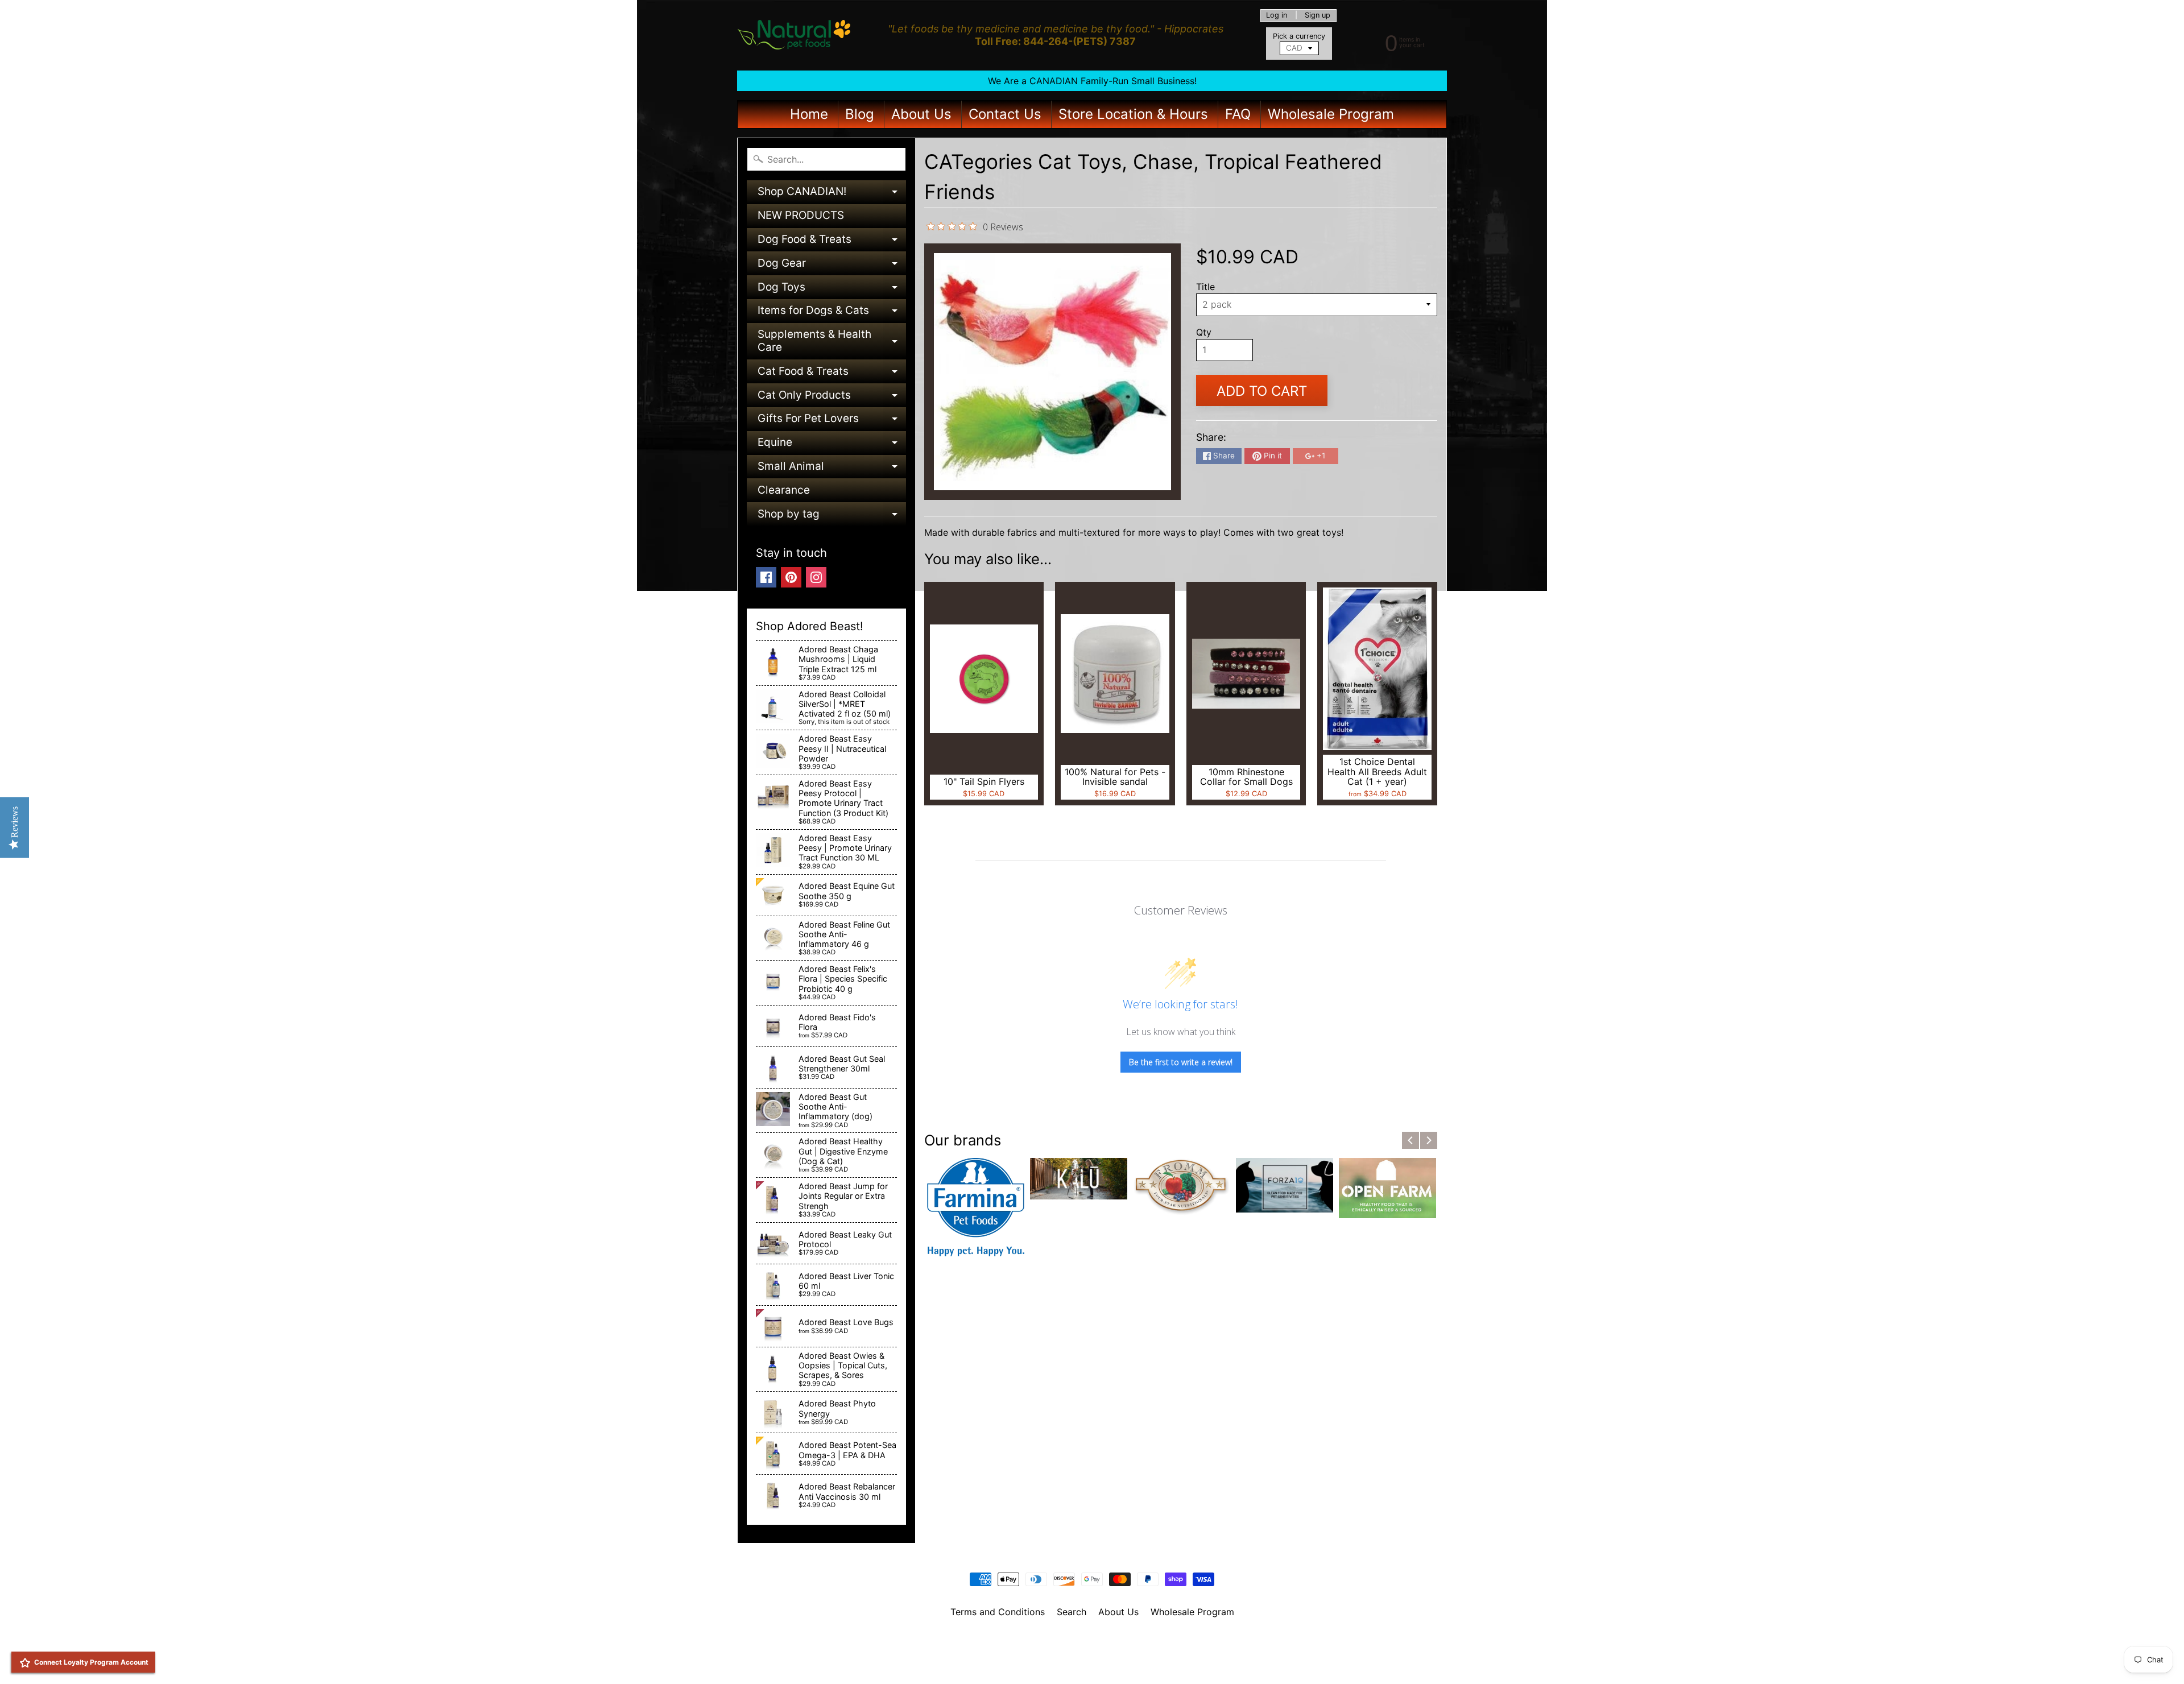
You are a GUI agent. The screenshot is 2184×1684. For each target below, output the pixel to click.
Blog (860, 114)
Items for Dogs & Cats (832, 313)
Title (1205, 287)
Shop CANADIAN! (832, 194)
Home (809, 114)
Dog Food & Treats (832, 242)
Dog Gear (832, 266)
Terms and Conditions (998, 1612)
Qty (1204, 332)
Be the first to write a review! (1181, 1062)
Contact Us (1005, 114)
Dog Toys (832, 290)
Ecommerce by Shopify (1106, 1661)
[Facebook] (766, 577)
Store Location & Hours (1133, 114)
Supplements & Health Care (832, 342)
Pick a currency (1299, 36)
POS (1050, 1661)
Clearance (784, 490)
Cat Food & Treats (832, 374)
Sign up (1318, 16)
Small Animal (832, 469)
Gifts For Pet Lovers (832, 421)
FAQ (1238, 114)
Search (1072, 1612)
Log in (1277, 16)
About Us (921, 114)
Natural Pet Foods (1088, 1641)
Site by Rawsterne (1092, 1651)
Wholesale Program (1331, 114)
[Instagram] (816, 577)
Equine (832, 445)
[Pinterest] (791, 577)
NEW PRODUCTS (801, 215)
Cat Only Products (832, 398)
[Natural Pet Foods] (794, 35)
